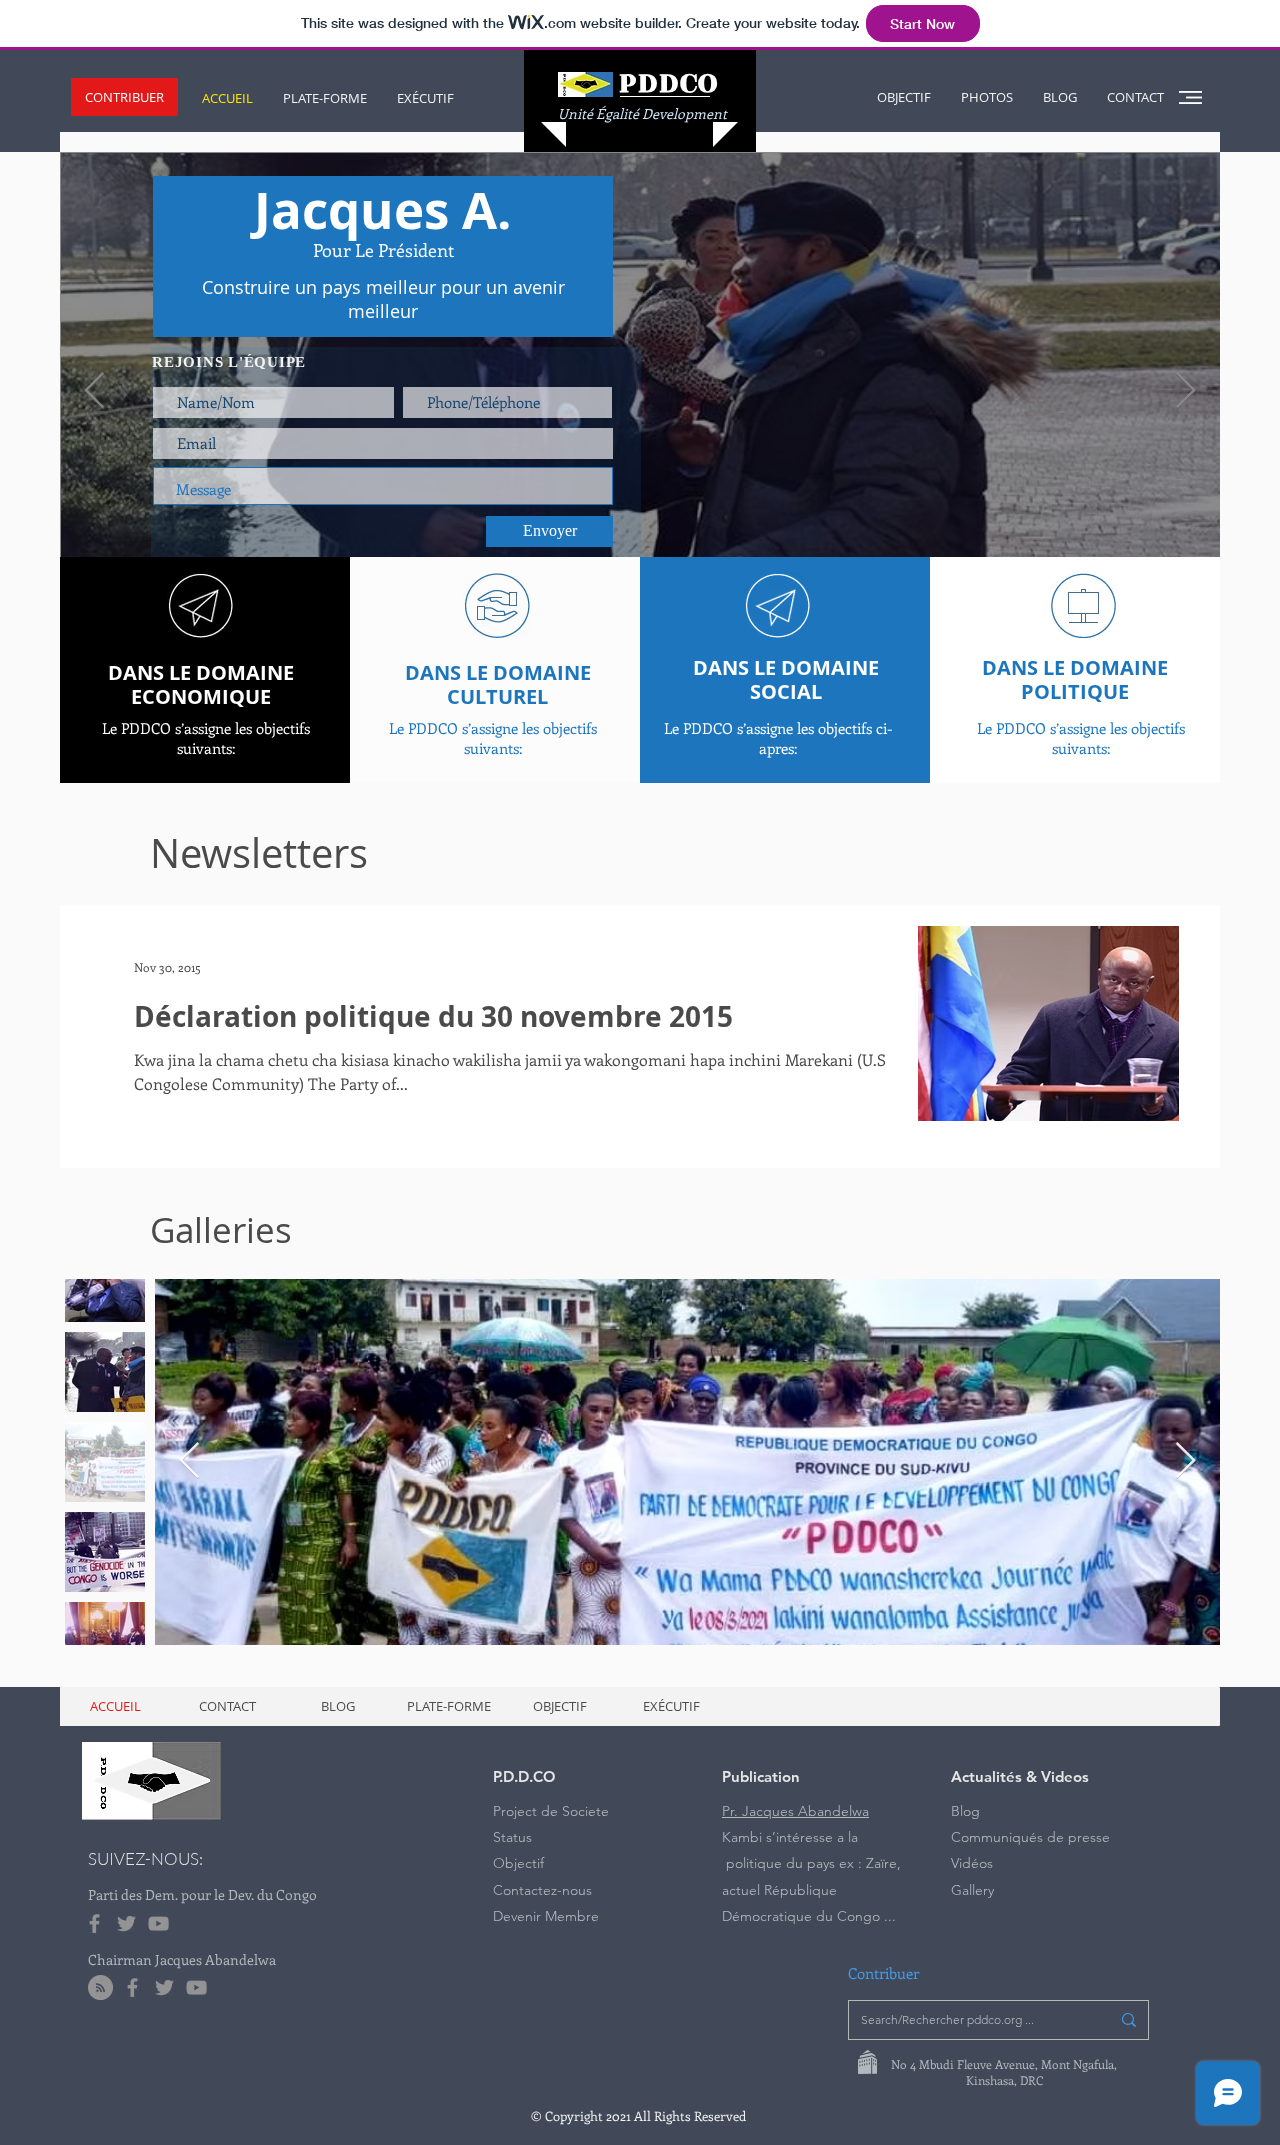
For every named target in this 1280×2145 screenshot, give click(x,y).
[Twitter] (126, 1923)
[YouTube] (158, 1923)
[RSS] (100, 1987)
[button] (124, 97)
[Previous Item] (189, 1461)
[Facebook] (94, 1923)
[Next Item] (1185, 1461)
